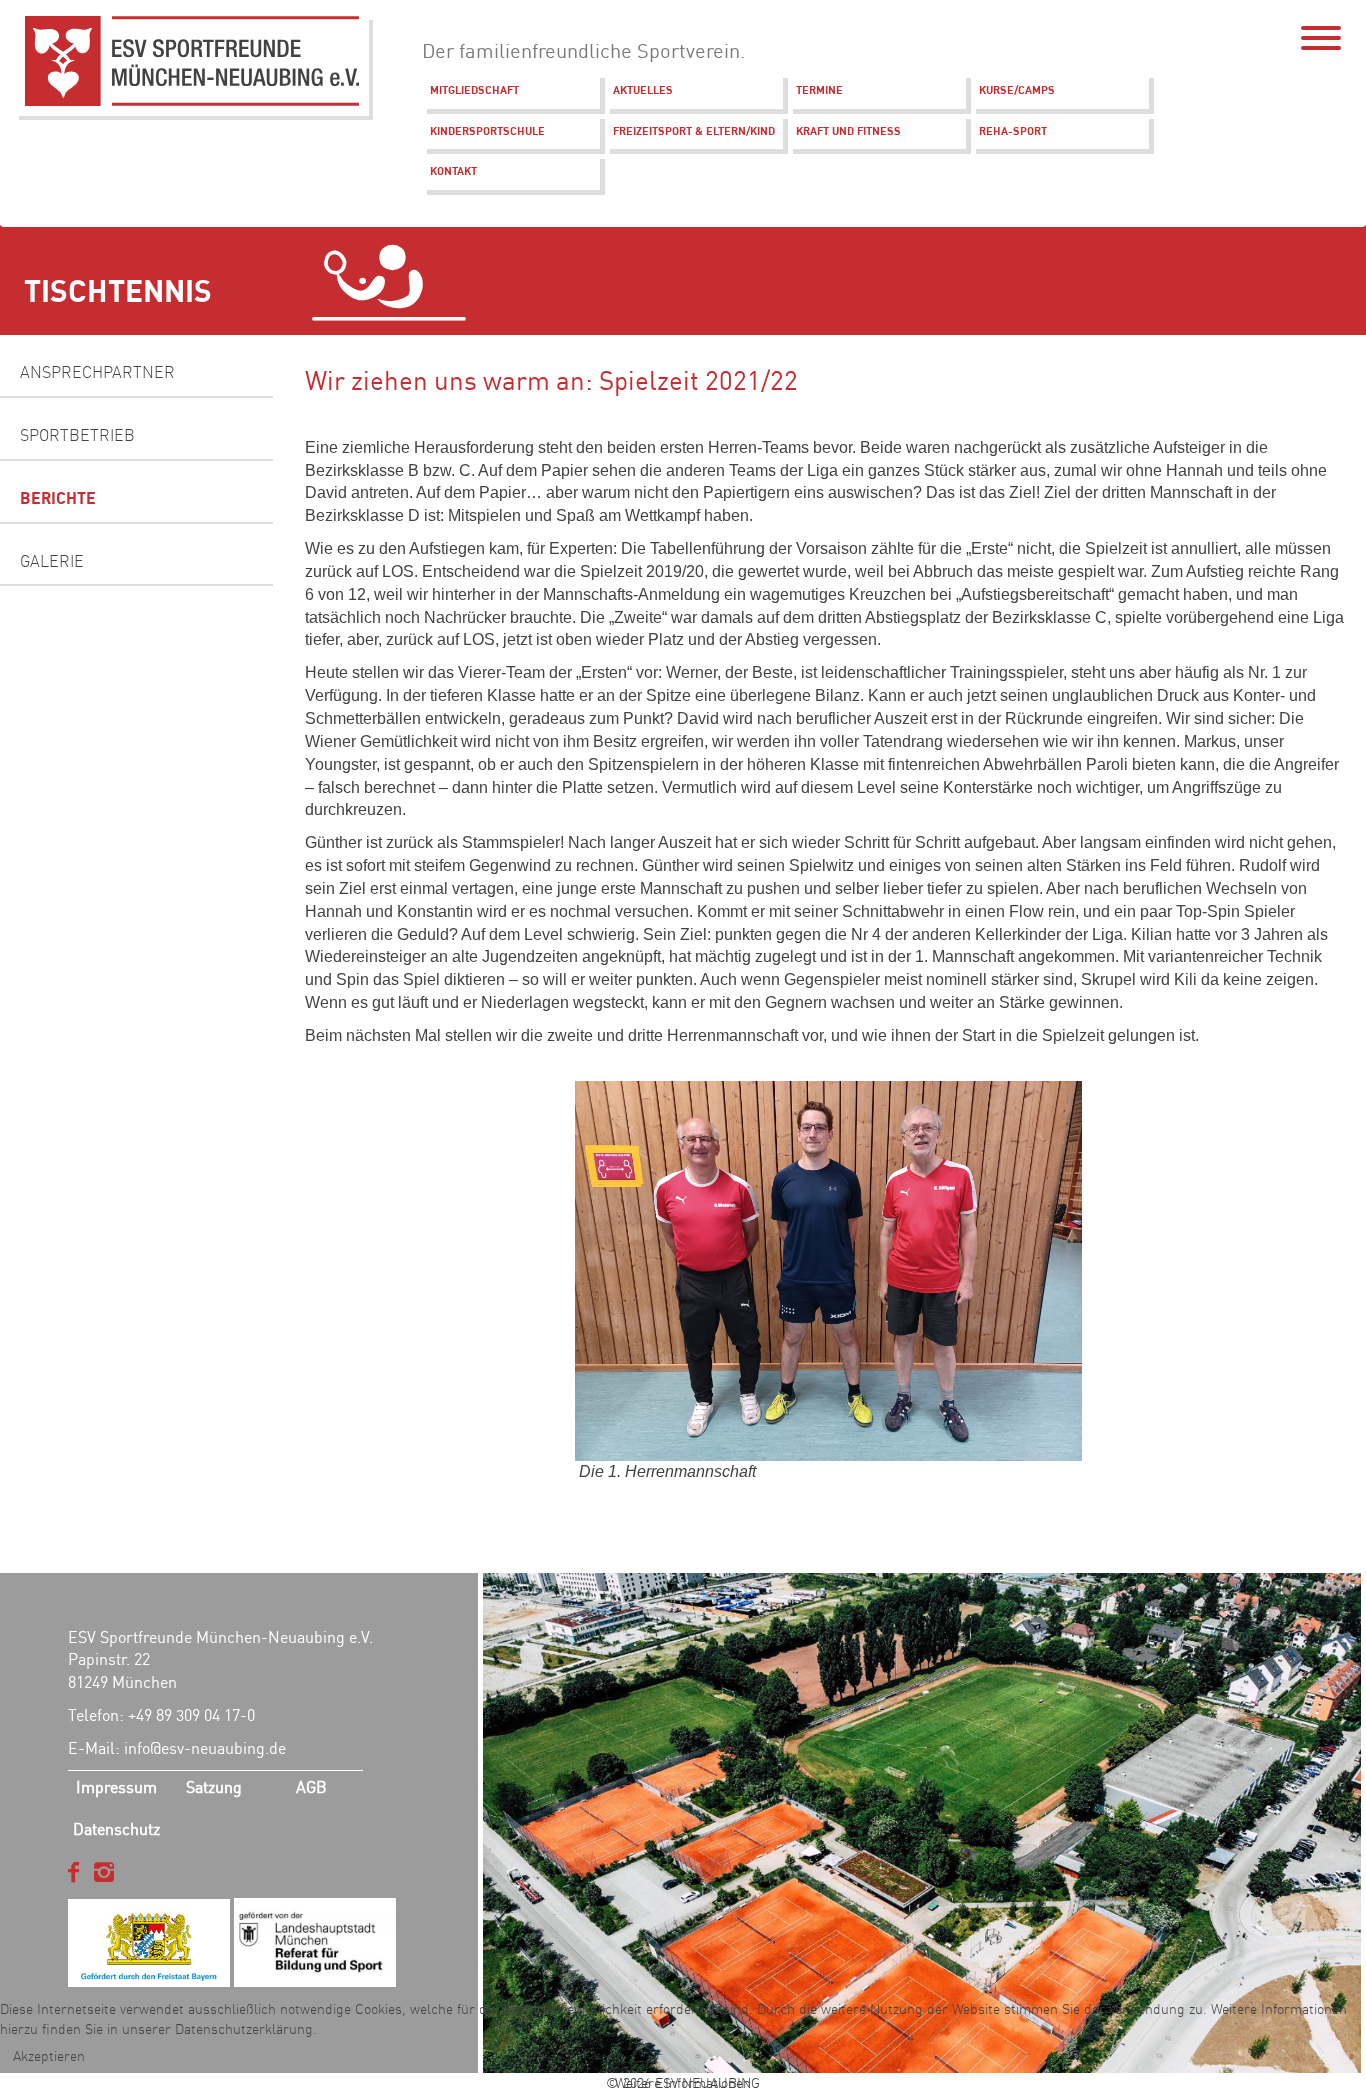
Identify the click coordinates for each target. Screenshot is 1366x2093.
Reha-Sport (1013, 131)
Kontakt (453, 171)
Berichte (58, 498)
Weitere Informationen (683, 2083)
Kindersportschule (487, 131)
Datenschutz (116, 1829)
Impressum (116, 1787)
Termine (819, 90)
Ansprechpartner (97, 372)
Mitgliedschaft (474, 90)
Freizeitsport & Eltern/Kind (694, 131)
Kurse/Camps (1017, 90)
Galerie (52, 561)
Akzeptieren (49, 2056)
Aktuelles (643, 90)
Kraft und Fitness (848, 131)
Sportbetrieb (77, 435)
